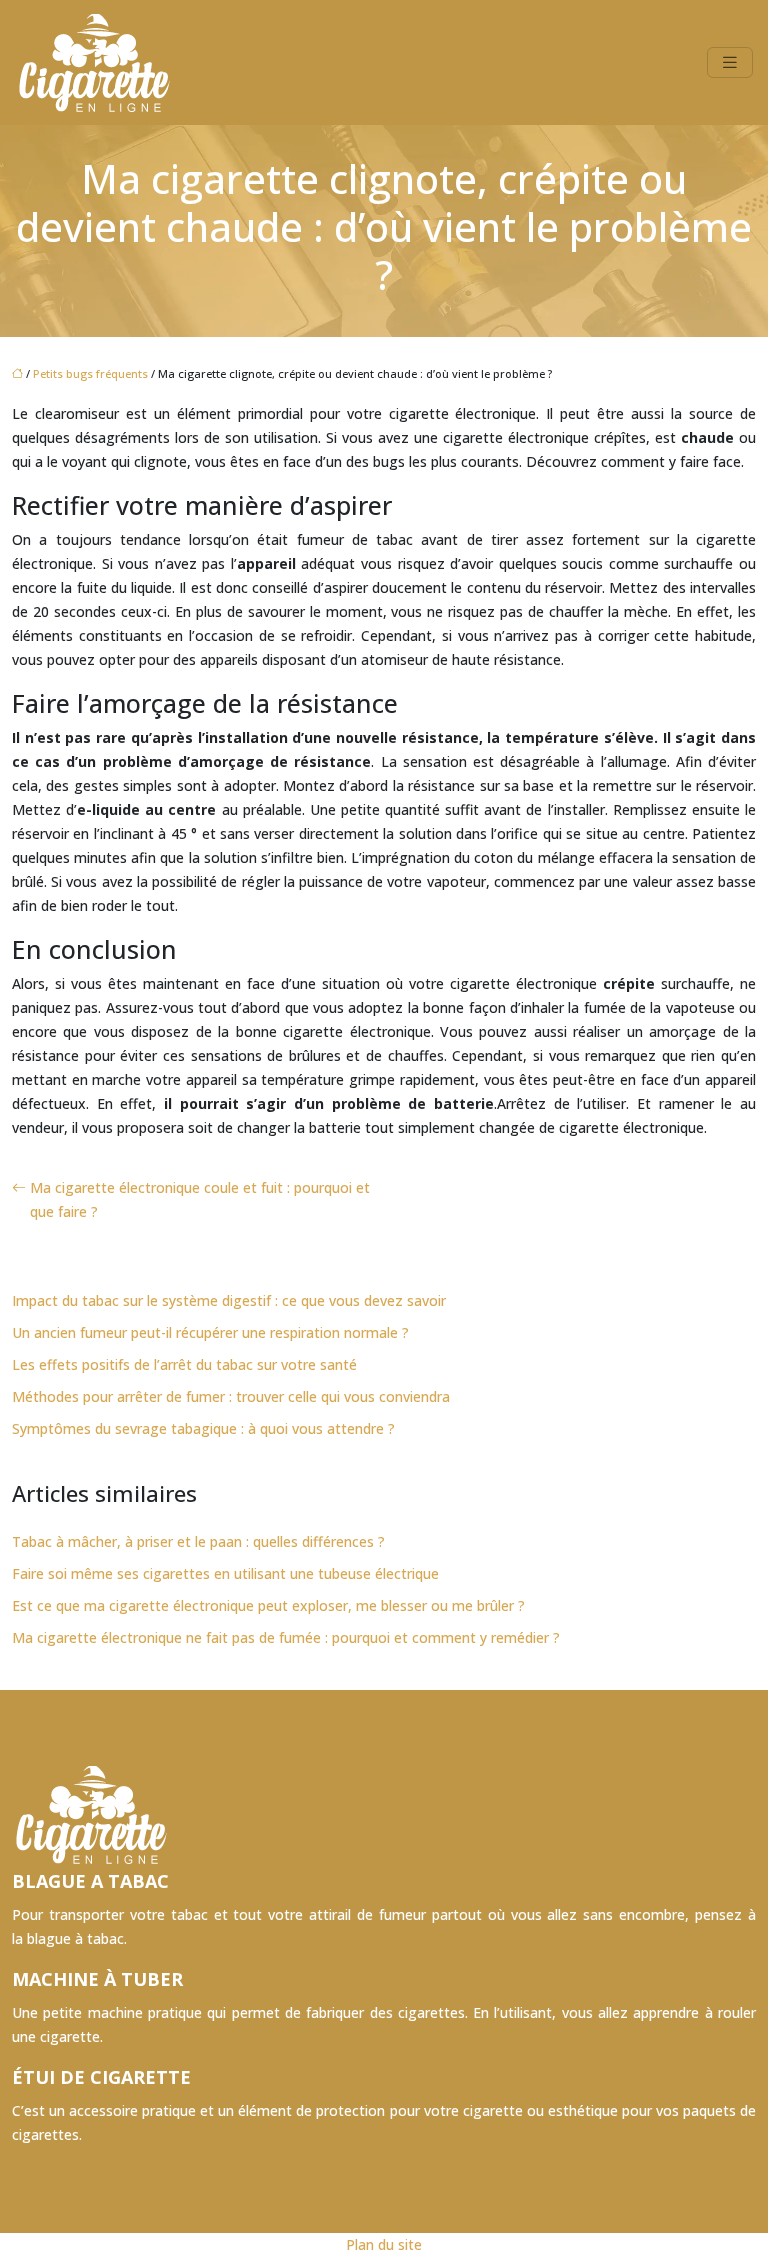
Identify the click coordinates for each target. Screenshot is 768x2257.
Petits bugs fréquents (90, 373)
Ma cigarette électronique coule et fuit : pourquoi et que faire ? (200, 1199)
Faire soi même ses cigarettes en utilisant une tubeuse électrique (225, 1573)
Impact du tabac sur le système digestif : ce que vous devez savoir (229, 1300)
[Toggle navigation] (730, 62)
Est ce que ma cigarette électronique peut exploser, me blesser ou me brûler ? (268, 1605)
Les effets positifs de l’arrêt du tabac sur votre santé (184, 1364)
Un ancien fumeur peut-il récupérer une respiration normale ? (210, 1332)
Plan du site (384, 2244)
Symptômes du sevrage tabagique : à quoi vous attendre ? (203, 1428)
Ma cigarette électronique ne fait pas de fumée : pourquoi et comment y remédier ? (286, 1637)
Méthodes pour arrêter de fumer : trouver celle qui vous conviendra (231, 1396)
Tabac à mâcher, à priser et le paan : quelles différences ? (198, 1541)
